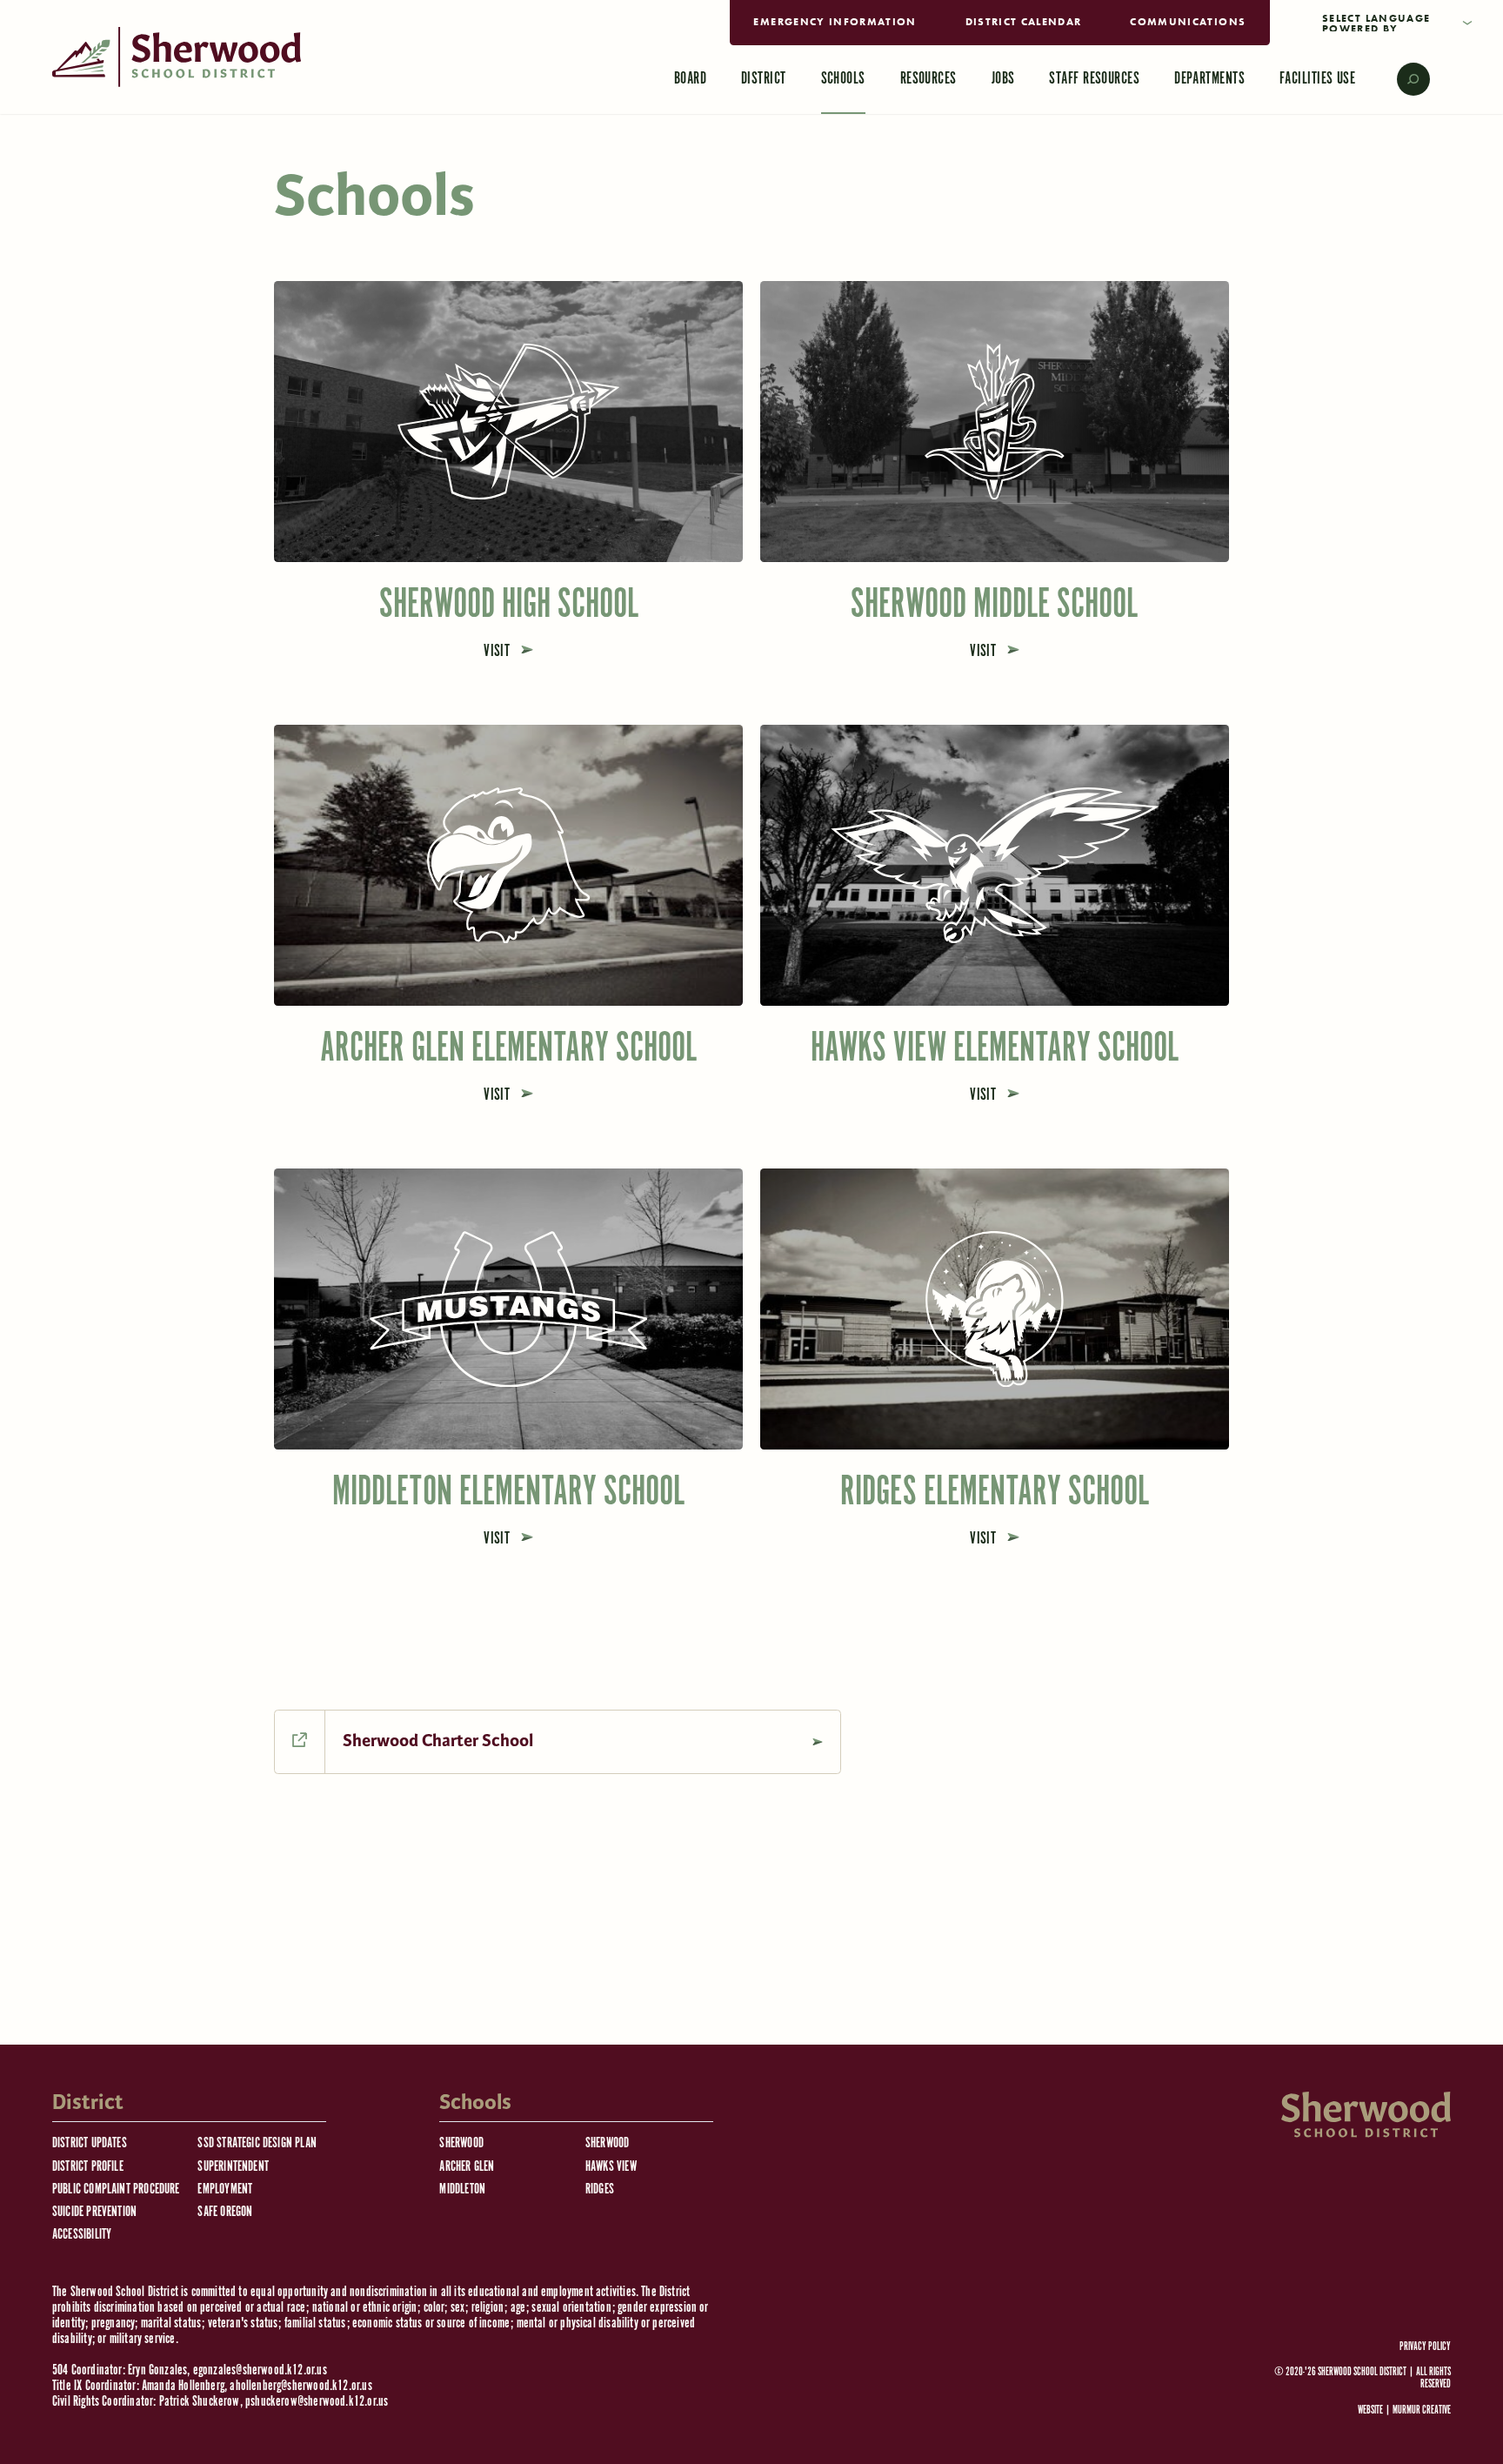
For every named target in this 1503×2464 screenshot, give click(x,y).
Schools (843, 79)
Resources (929, 79)
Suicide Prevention (94, 2212)
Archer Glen (467, 2167)
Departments (1209, 79)
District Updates (90, 2143)
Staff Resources (1094, 79)
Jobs (1003, 79)
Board (690, 79)
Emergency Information (835, 22)
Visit (499, 651)
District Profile (88, 2167)
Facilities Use (1317, 79)
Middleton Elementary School (508, 1493)
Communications (1188, 22)
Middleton (462, 2189)
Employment (225, 2189)
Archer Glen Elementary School (508, 1049)
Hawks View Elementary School (995, 1049)
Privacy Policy (1425, 2347)
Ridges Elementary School (995, 1493)
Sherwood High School (509, 605)
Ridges (600, 2189)
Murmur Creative (1422, 2410)
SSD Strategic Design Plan (257, 2143)
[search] (1401, 79)
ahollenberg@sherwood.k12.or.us (301, 2386)
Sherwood (461, 2143)
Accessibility (82, 2235)
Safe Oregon (225, 2212)
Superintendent (233, 2167)
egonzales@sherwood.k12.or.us (260, 2370)
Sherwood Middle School (994, 605)
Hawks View (611, 2167)
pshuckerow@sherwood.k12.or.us (317, 2402)
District (764, 79)
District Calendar (1024, 22)
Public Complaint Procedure (116, 2189)
